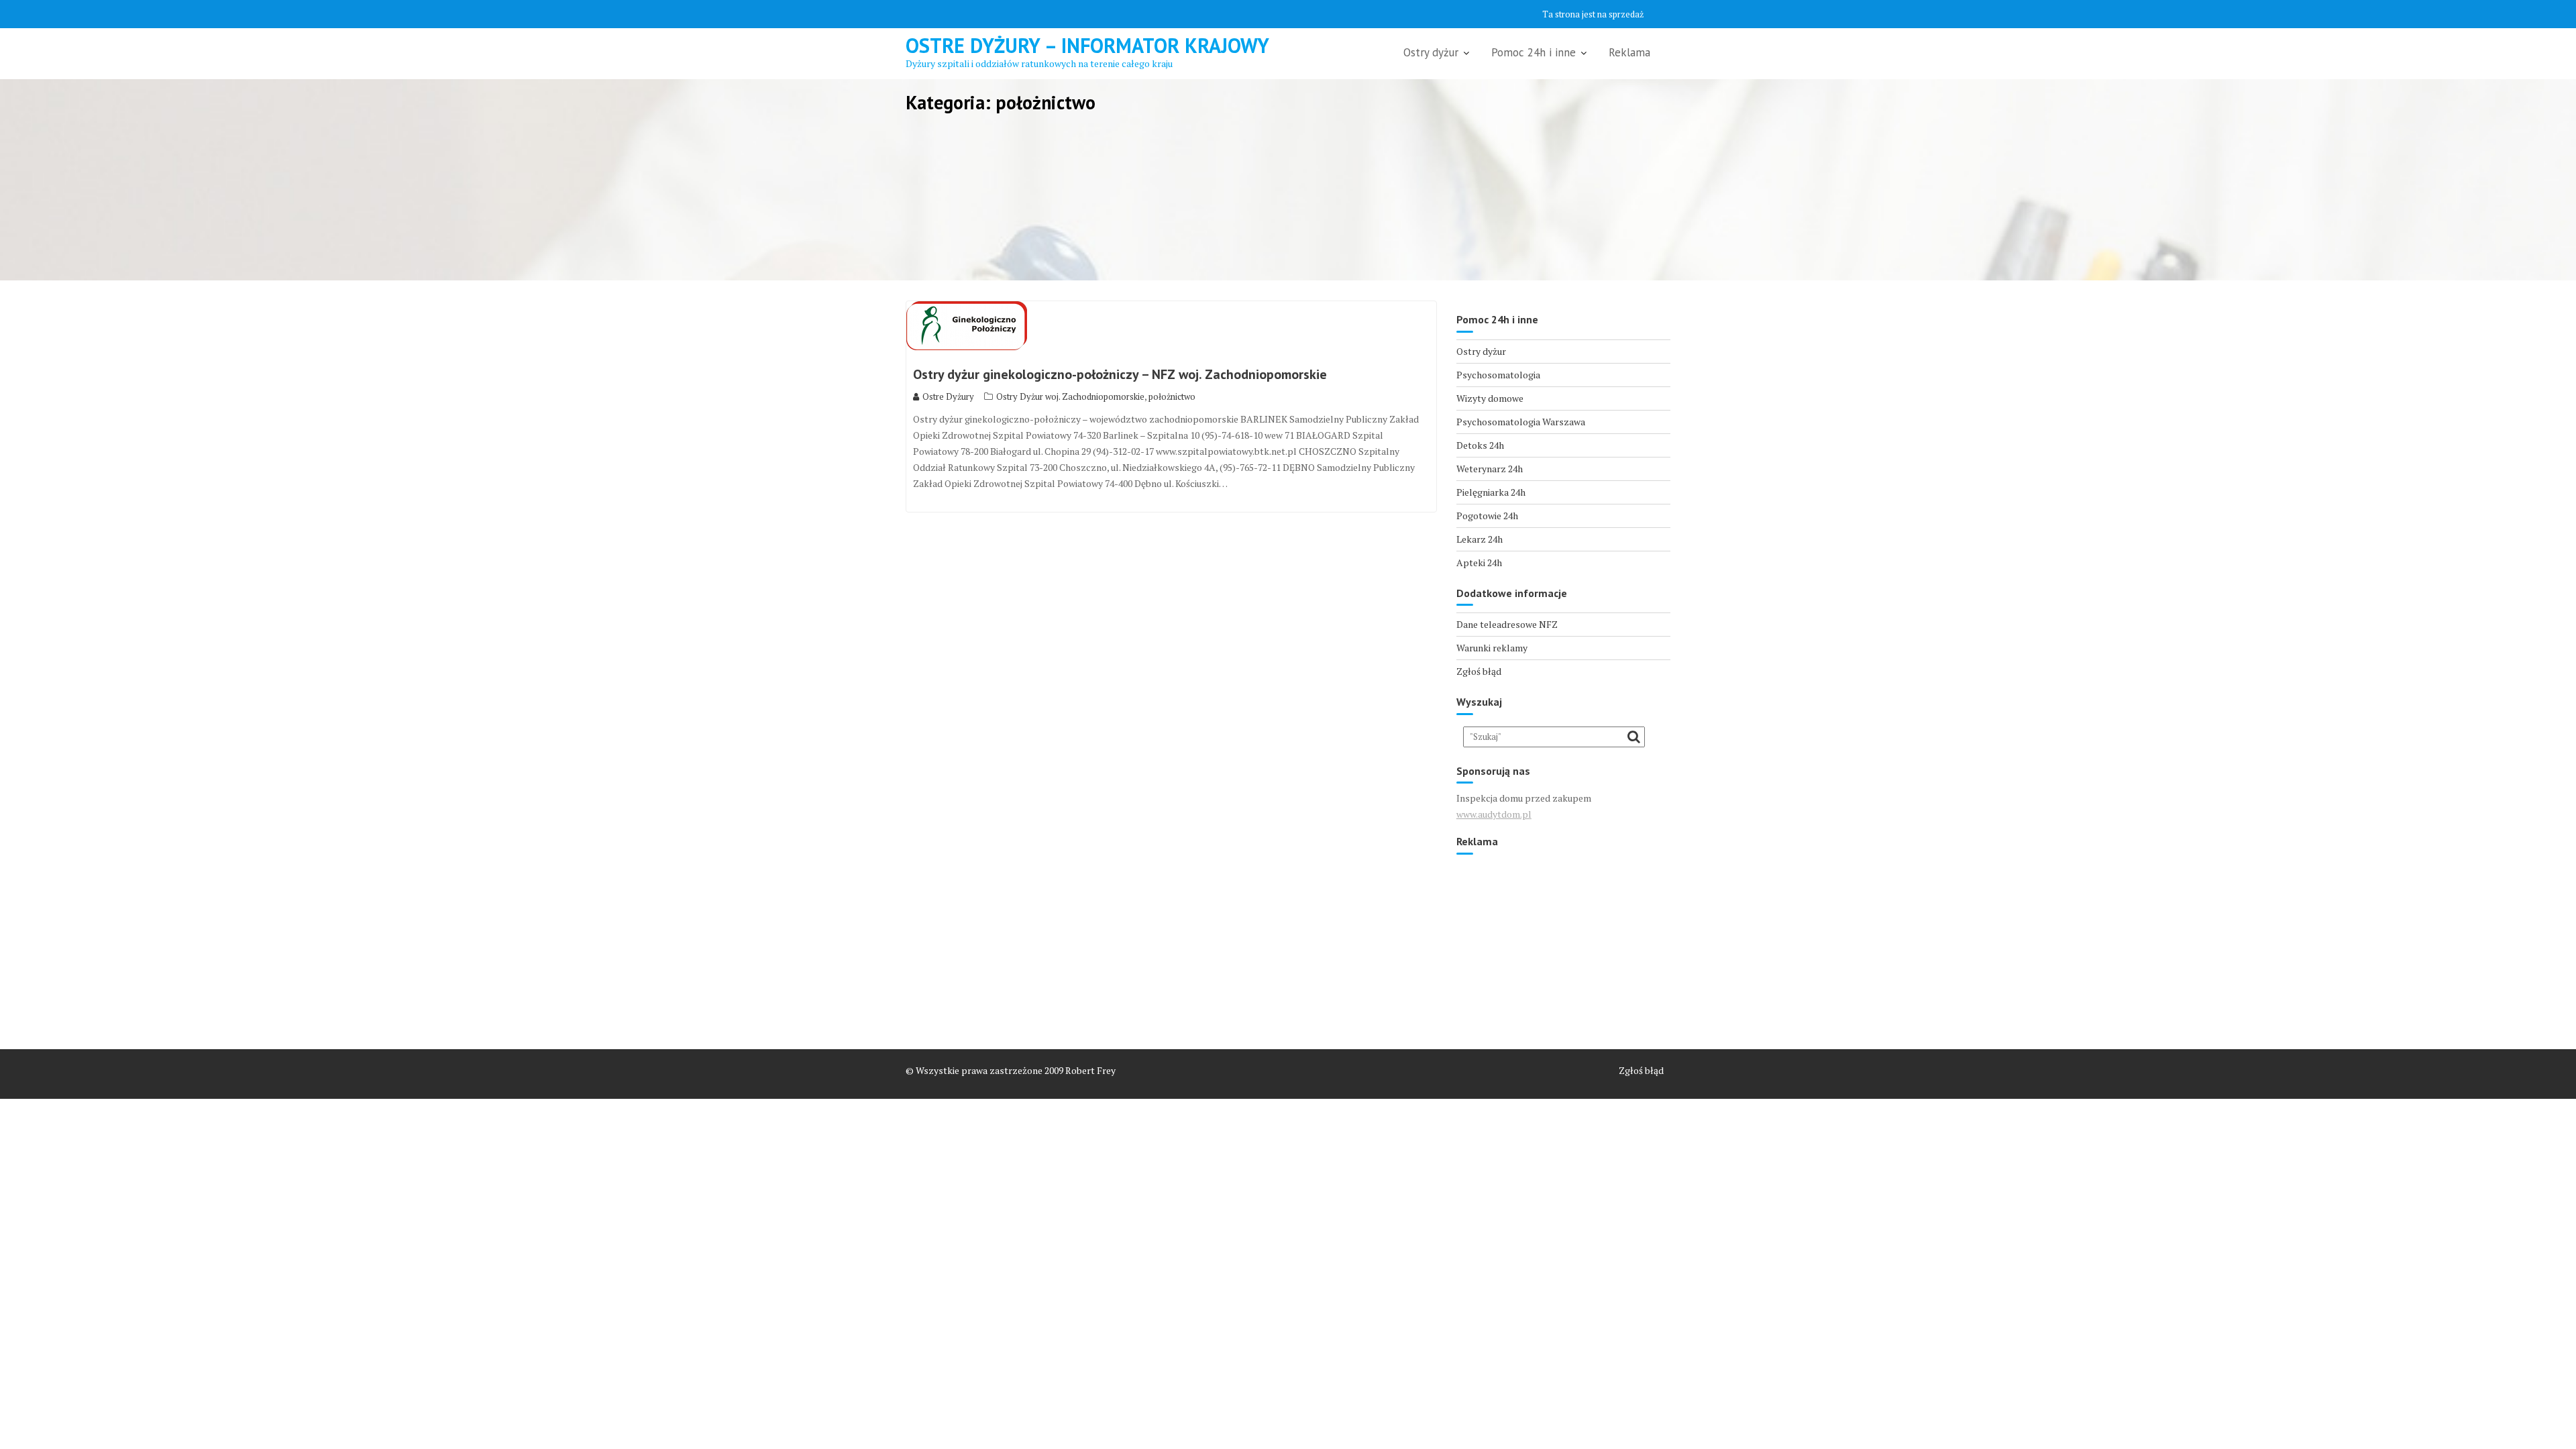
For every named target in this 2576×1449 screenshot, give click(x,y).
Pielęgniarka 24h (1491, 492)
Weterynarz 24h (1490, 469)
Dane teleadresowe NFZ (1507, 624)
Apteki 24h (1479, 562)
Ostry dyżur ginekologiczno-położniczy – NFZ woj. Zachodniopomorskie (1120, 374)
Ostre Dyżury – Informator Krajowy (1087, 45)
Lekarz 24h (1480, 539)
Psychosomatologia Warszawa (1521, 422)
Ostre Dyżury (948, 396)
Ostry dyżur (1431, 52)
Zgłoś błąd (1479, 671)
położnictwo (1172, 396)
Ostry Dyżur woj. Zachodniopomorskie (1070, 396)
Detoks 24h (1480, 445)
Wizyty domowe (1490, 398)
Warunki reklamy (1492, 648)
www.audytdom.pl (1494, 814)
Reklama (1629, 52)
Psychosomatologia (1498, 375)
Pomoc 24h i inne (1534, 52)
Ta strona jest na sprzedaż (1593, 14)
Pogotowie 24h (1487, 516)
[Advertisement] (1563, 945)
